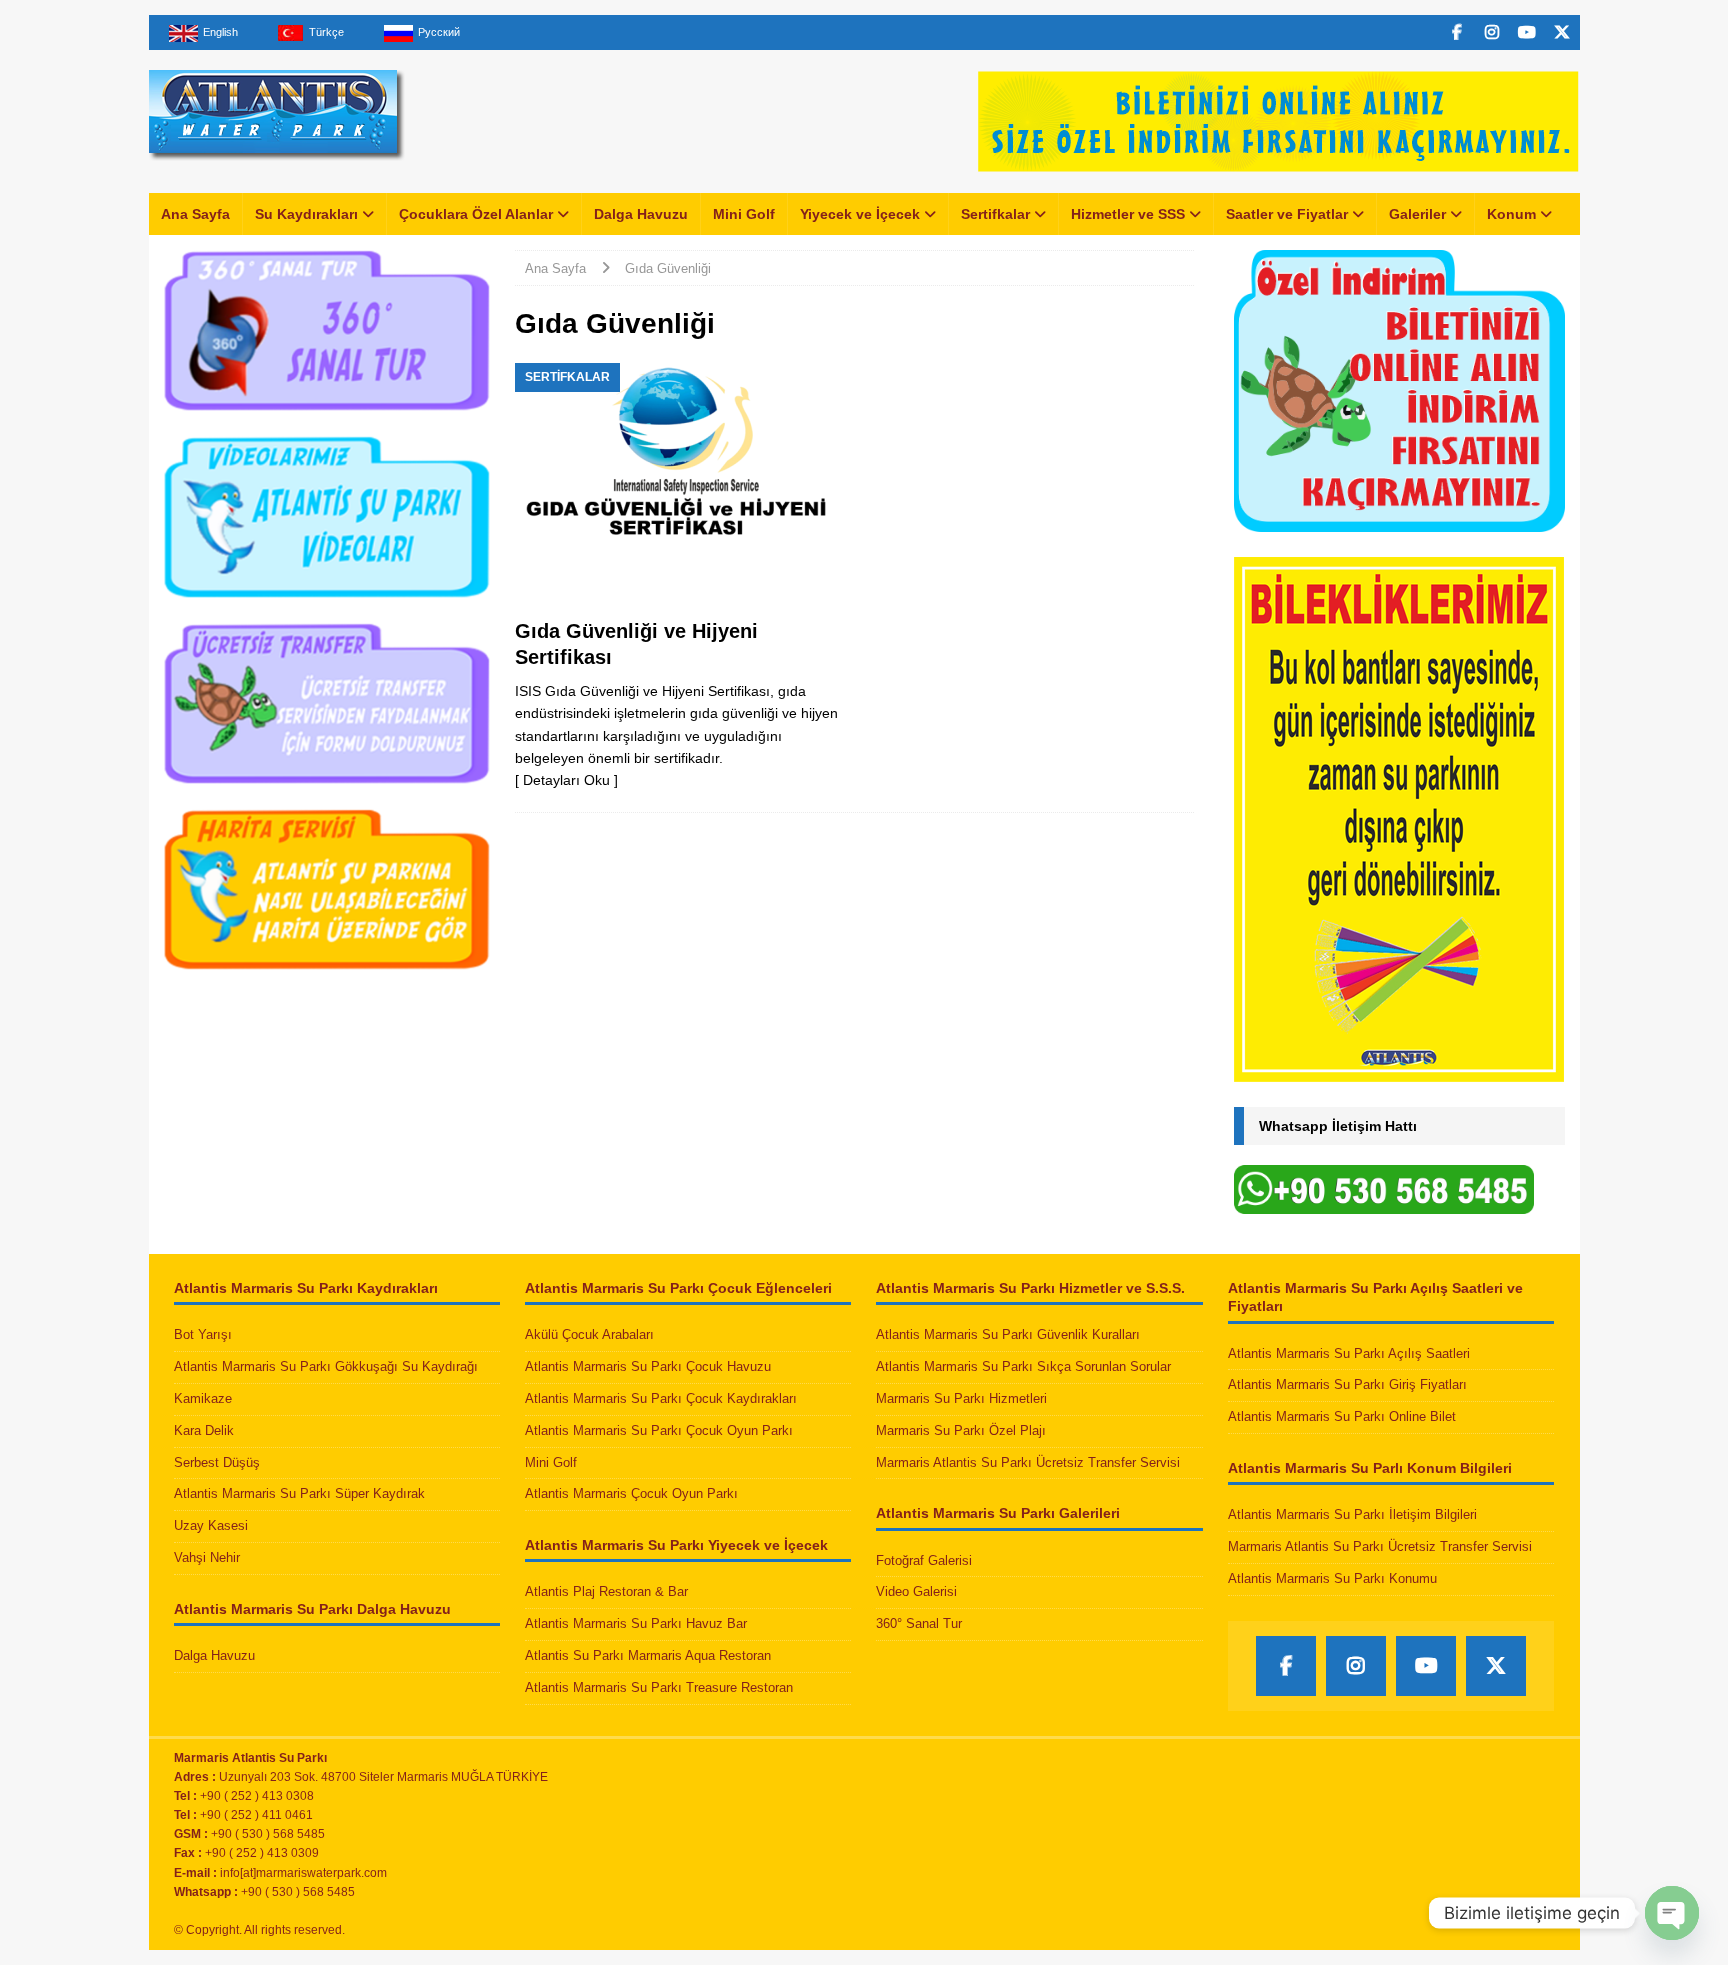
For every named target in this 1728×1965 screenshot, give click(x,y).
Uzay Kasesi (211, 1525)
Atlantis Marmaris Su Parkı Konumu (1332, 1578)
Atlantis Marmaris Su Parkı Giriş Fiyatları (1347, 1384)
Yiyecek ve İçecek (860, 214)
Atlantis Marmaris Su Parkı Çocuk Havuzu (648, 1366)
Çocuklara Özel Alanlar (476, 214)
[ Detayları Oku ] (566, 780)
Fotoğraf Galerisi (924, 1560)
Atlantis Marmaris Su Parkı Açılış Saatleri (1349, 1353)
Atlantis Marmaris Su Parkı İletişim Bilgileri (1352, 1514)
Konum (1511, 214)
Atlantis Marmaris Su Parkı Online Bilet (1342, 1416)
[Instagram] (1492, 32)
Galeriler (1417, 214)
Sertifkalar (995, 214)
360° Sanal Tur (919, 1623)
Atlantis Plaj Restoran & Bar (606, 1591)
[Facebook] (1457, 32)
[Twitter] (1562, 32)
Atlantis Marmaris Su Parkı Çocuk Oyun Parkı (659, 1430)
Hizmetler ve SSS (1128, 214)
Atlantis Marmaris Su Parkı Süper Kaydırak (299, 1493)
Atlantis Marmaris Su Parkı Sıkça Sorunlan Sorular (1023, 1366)
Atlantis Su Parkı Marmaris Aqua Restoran (648, 1655)
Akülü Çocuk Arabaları (589, 1334)
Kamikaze (203, 1398)
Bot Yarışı (203, 1334)
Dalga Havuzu (641, 214)
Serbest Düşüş (217, 1462)
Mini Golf (744, 214)
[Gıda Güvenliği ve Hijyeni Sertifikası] (678, 485)
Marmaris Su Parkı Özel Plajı (961, 1430)
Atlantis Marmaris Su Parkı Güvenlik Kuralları (1008, 1334)
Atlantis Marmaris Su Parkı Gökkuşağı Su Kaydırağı (326, 1366)
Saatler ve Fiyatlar (1287, 214)
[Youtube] (1527, 32)
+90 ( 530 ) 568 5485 (298, 1892)
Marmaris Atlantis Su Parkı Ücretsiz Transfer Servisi (1028, 1462)
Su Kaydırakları (306, 214)
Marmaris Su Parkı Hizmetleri (961, 1398)
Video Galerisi (916, 1591)
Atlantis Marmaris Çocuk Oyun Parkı (631, 1493)
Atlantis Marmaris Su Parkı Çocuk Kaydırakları (661, 1398)
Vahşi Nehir (207, 1557)
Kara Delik (204, 1430)
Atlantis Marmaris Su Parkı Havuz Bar (636, 1623)
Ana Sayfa (195, 214)
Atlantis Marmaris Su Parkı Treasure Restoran (659, 1687)
